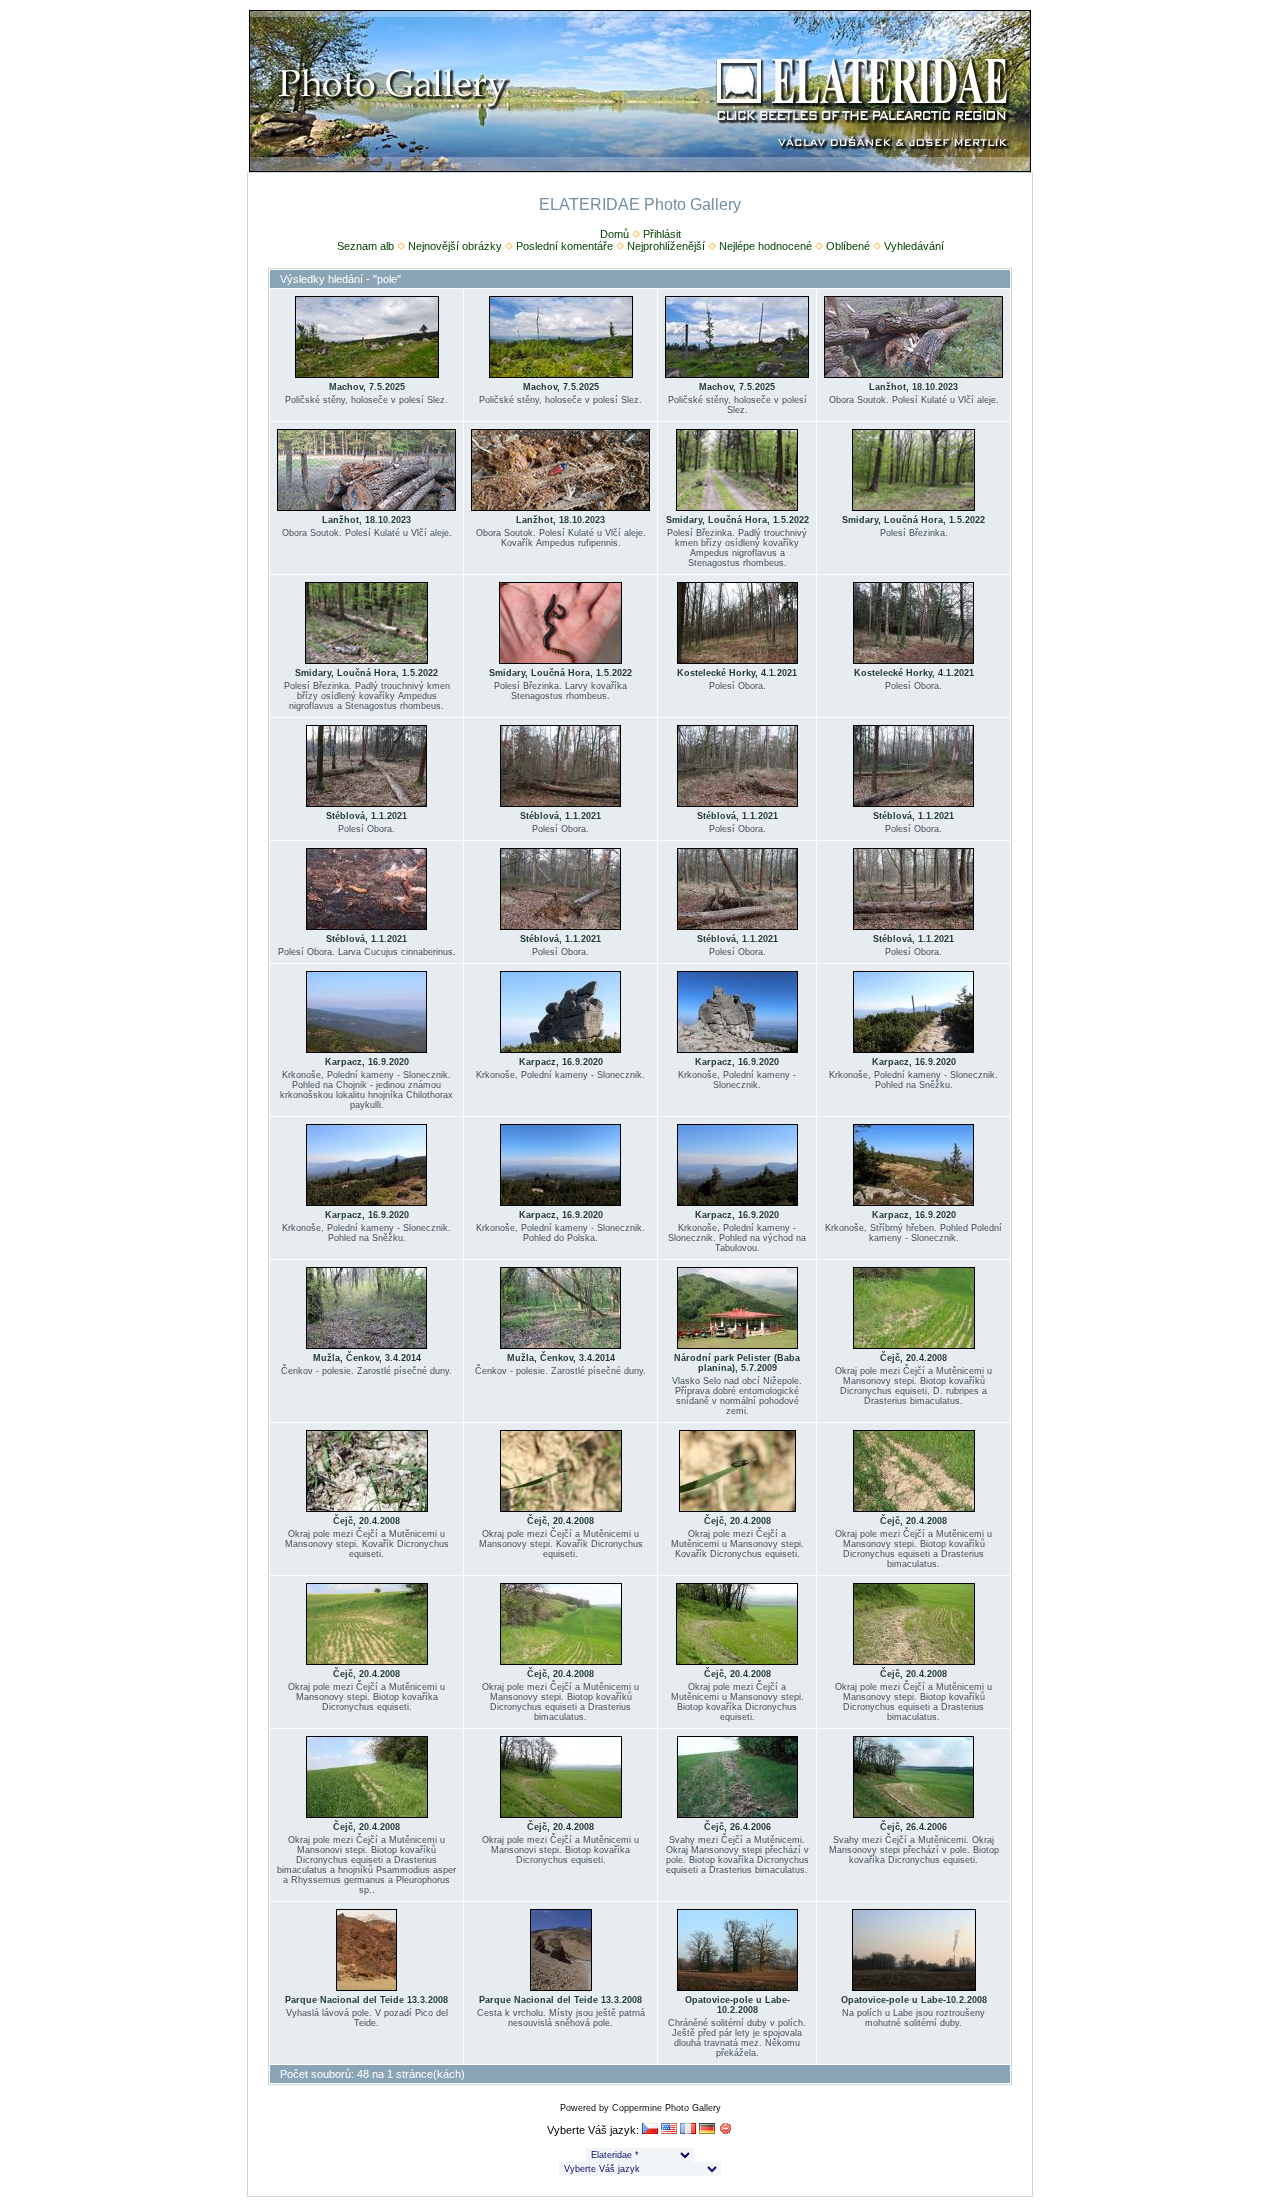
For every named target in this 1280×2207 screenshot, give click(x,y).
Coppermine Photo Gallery (666, 2108)
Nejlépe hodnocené (765, 246)
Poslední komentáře (564, 246)
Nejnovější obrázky (455, 246)
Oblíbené (848, 246)
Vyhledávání (914, 246)
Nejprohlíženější (666, 246)
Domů (614, 234)
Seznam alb (365, 246)
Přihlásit (662, 234)
